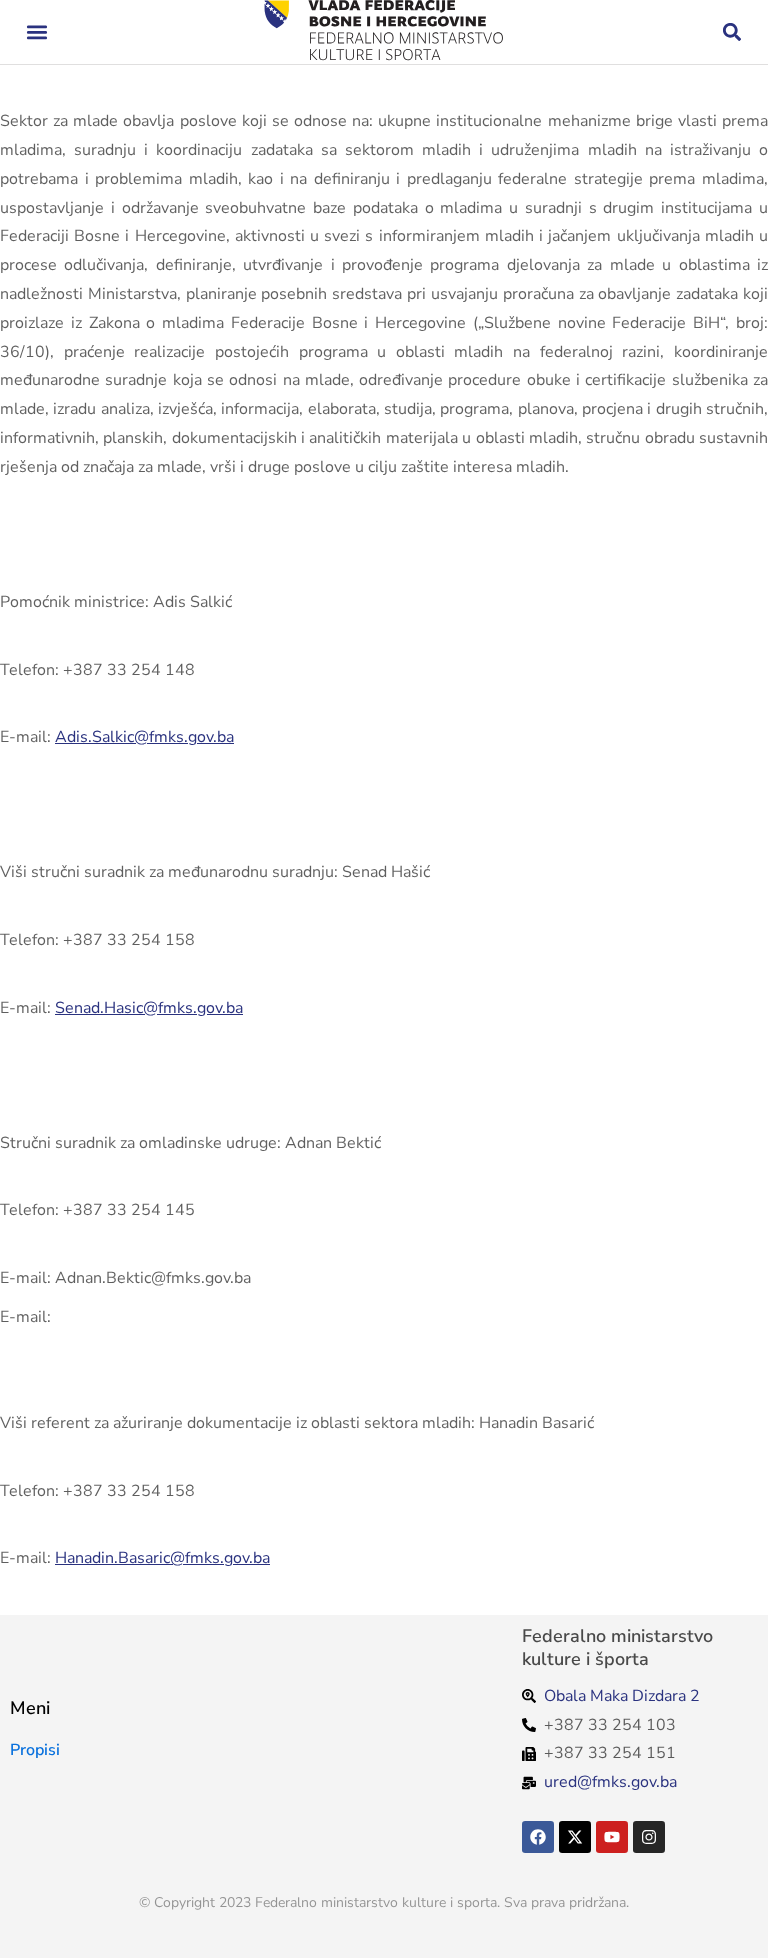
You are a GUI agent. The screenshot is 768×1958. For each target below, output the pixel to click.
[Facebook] (538, 1837)
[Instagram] (649, 1837)
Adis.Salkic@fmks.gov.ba (144, 737)
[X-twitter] (575, 1837)
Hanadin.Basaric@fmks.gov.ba (162, 1558)
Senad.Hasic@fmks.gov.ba (149, 1008)
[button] (36, 32)
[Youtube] (612, 1837)
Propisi (35, 1750)
